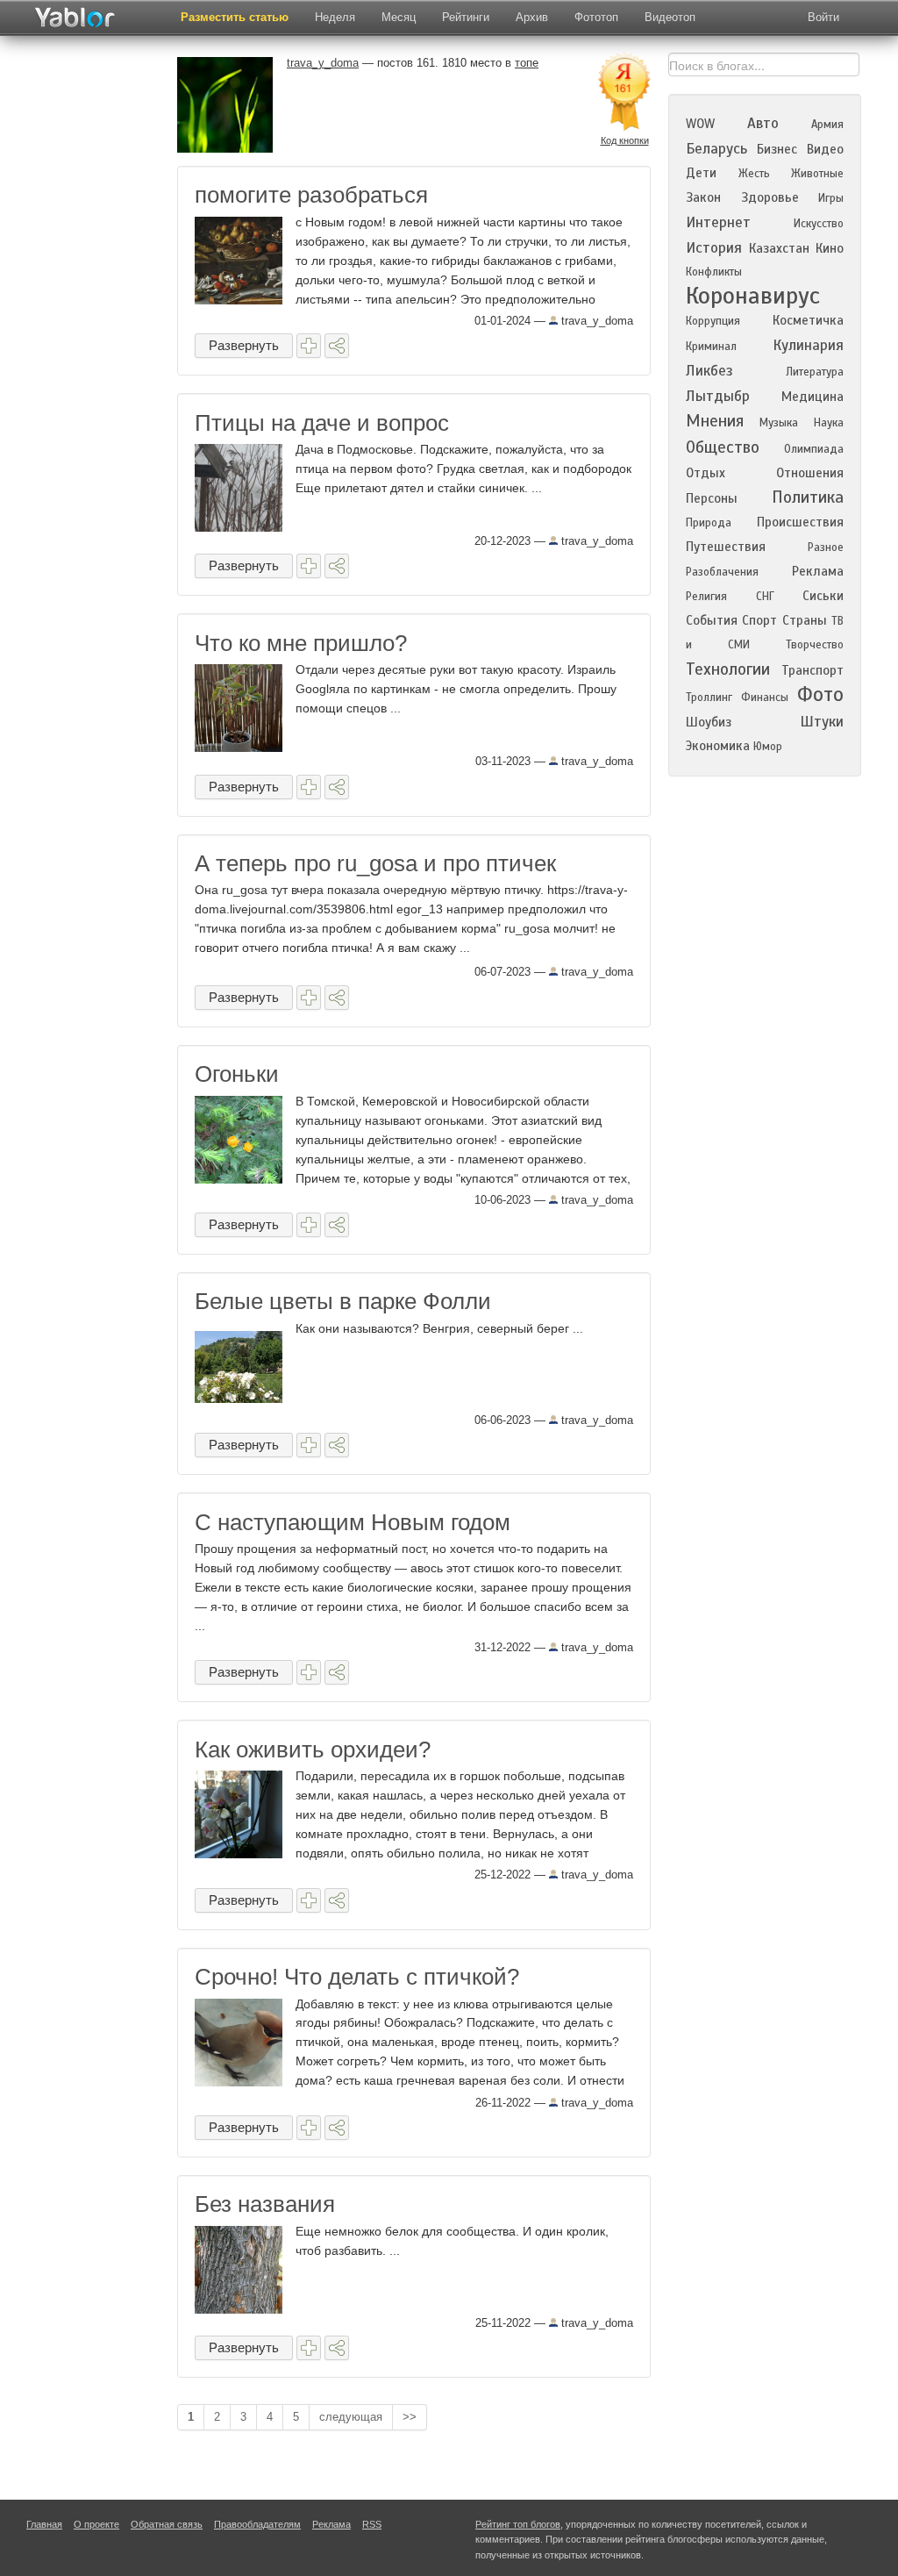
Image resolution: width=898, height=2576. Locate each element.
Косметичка (808, 320)
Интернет (718, 222)
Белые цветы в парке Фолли (343, 1301)
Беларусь (716, 149)
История (714, 248)
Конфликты (714, 272)
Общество (723, 447)
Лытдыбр (718, 396)
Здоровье (770, 197)
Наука (829, 423)
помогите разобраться (311, 195)
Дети (701, 173)
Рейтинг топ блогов (518, 2524)
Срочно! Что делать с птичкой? (357, 1977)
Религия (706, 597)
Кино (830, 248)
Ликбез (709, 371)
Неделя (335, 17)
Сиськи (823, 596)
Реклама (818, 571)
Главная (44, 2524)
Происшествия (800, 522)
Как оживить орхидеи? (313, 1750)
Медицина (812, 397)
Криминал (711, 347)
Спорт (759, 620)
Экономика (718, 746)
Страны (805, 620)
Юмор (768, 747)
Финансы (765, 698)
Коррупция (713, 321)
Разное (826, 547)
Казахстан (779, 248)
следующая (351, 2417)
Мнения (715, 421)
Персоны (712, 498)
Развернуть (244, 345)
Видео (825, 149)
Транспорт (812, 670)
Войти (823, 17)
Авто (763, 123)
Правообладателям (257, 2524)
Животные (817, 174)
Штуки (822, 722)
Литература (815, 372)
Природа (709, 523)
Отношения (810, 473)
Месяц (399, 17)
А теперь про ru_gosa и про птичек (375, 863)
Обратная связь (167, 2524)
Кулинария (808, 345)
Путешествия (726, 547)
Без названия (265, 2204)
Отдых (706, 473)
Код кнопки (625, 140)
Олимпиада (814, 449)
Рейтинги (466, 17)
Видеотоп (670, 17)
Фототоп (596, 17)
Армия (827, 125)
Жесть (754, 174)
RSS (372, 2524)
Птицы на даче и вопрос (322, 423)
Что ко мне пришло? (301, 643)
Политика (808, 497)
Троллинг (709, 698)
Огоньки (237, 1074)
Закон (703, 197)
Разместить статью (235, 17)
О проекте (96, 2524)
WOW (700, 124)
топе (527, 63)
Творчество (815, 645)
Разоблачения (722, 572)
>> (410, 2417)
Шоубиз (709, 722)
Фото (820, 694)
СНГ (765, 597)
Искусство (819, 224)
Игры (831, 198)
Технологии (728, 669)
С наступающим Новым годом (353, 1522)
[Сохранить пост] (309, 346)
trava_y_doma (595, 321)
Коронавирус (753, 296)
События (712, 620)
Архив (532, 17)
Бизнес (777, 149)
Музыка (779, 423)
